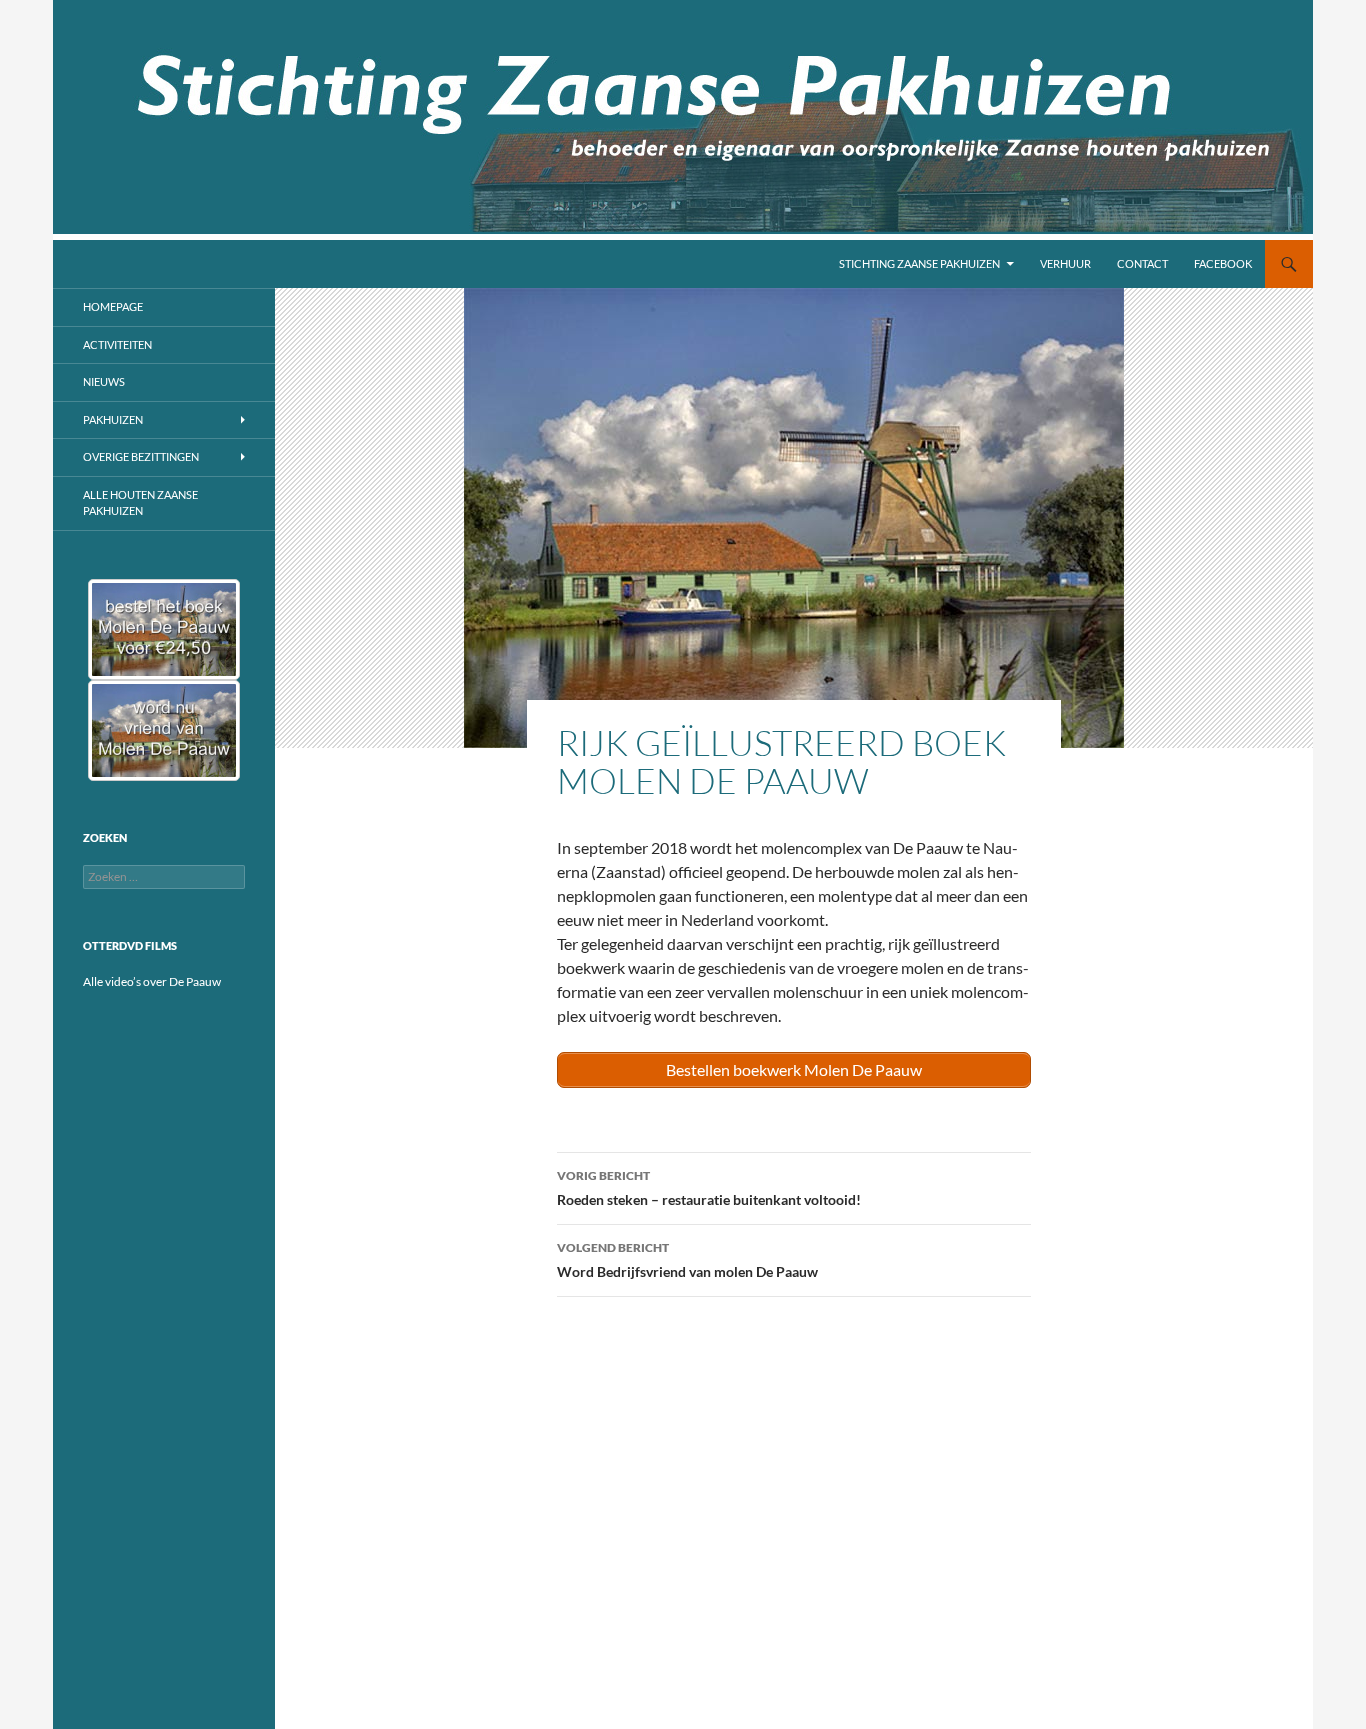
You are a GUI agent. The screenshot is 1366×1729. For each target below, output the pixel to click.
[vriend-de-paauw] (164, 730)
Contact (1142, 263)
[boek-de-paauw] (164, 629)
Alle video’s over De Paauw (152, 981)
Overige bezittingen (141, 456)
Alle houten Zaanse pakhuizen (140, 503)
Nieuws (104, 381)
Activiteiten (117, 344)
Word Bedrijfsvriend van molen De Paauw (687, 1260)
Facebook (1223, 263)
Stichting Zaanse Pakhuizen (919, 263)
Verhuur (1065, 263)
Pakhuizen (113, 419)
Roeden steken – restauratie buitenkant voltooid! (709, 1188)
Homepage (113, 306)
